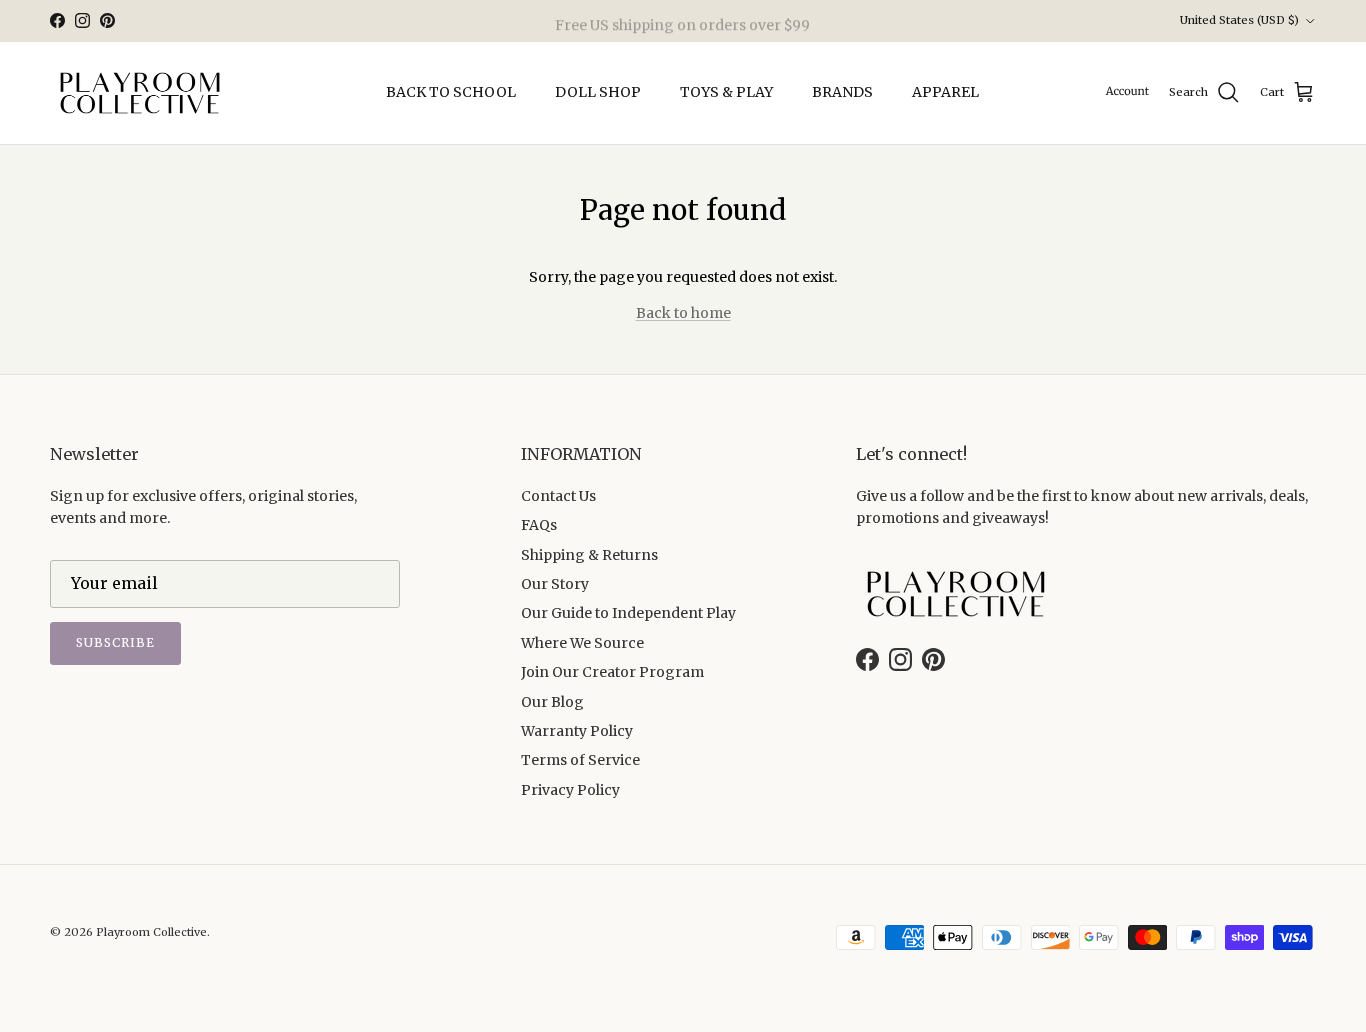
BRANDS (842, 92)
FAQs (539, 525)
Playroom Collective (151, 932)
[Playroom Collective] (140, 93)
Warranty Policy (577, 731)
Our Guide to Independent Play (628, 613)
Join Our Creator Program (612, 672)
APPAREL (945, 92)
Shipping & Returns (589, 555)
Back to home (683, 313)
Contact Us (558, 496)
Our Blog (552, 702)
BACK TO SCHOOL (451, 92)
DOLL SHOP (598, 92)
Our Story (555, 584)
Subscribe (115, 642)
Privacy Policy (570, 790)
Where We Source (582, 643)
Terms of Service (580, 760)
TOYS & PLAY (726, 92)
